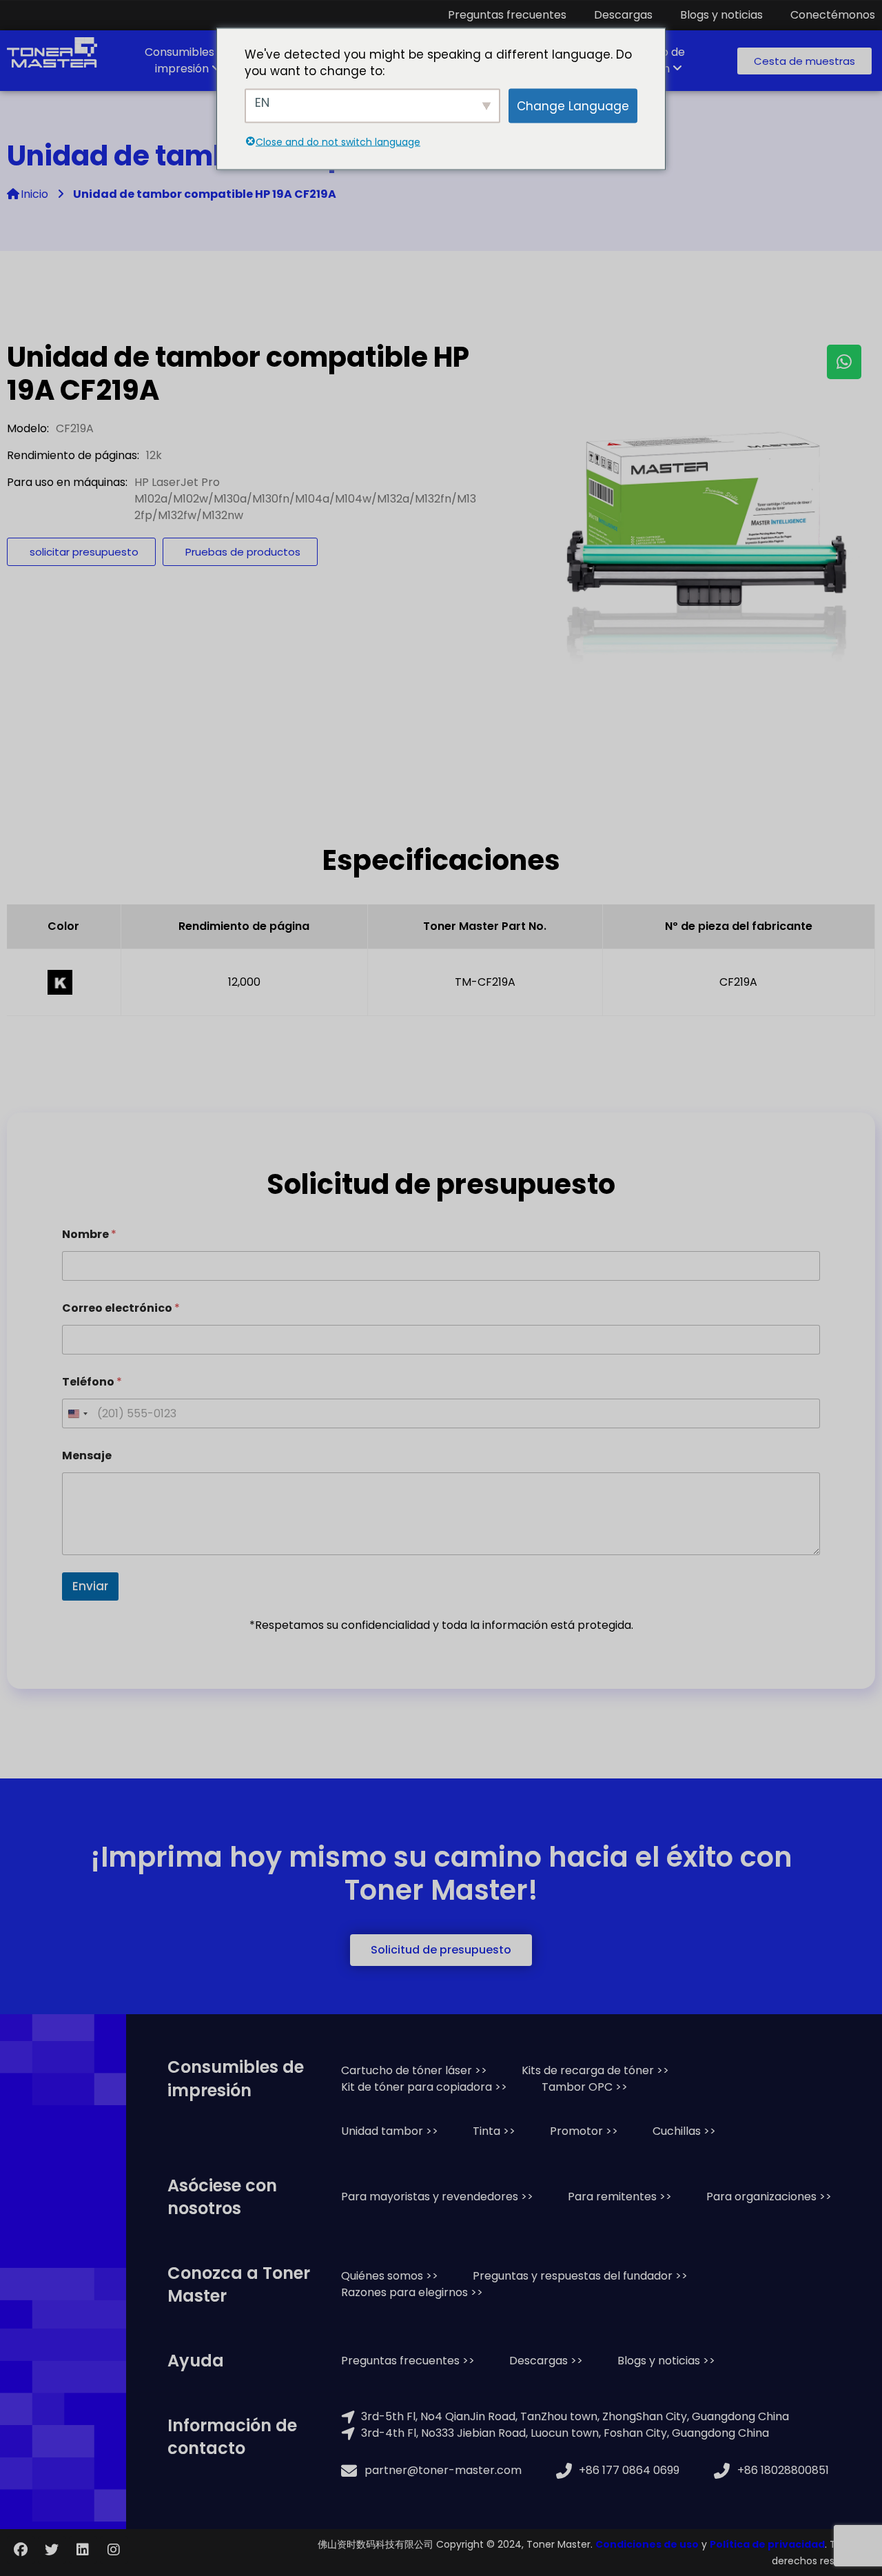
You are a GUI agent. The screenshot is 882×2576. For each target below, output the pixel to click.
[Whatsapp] (844, 362)
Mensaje (87, 1456)
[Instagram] (114, 2550)
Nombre (89, 1234)
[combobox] (77, 1413)
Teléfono (92, 1382)
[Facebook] (21, 2550)
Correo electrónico (121, 1308)
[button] (804, 61)
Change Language (573, 105)
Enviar (90, 1586)
